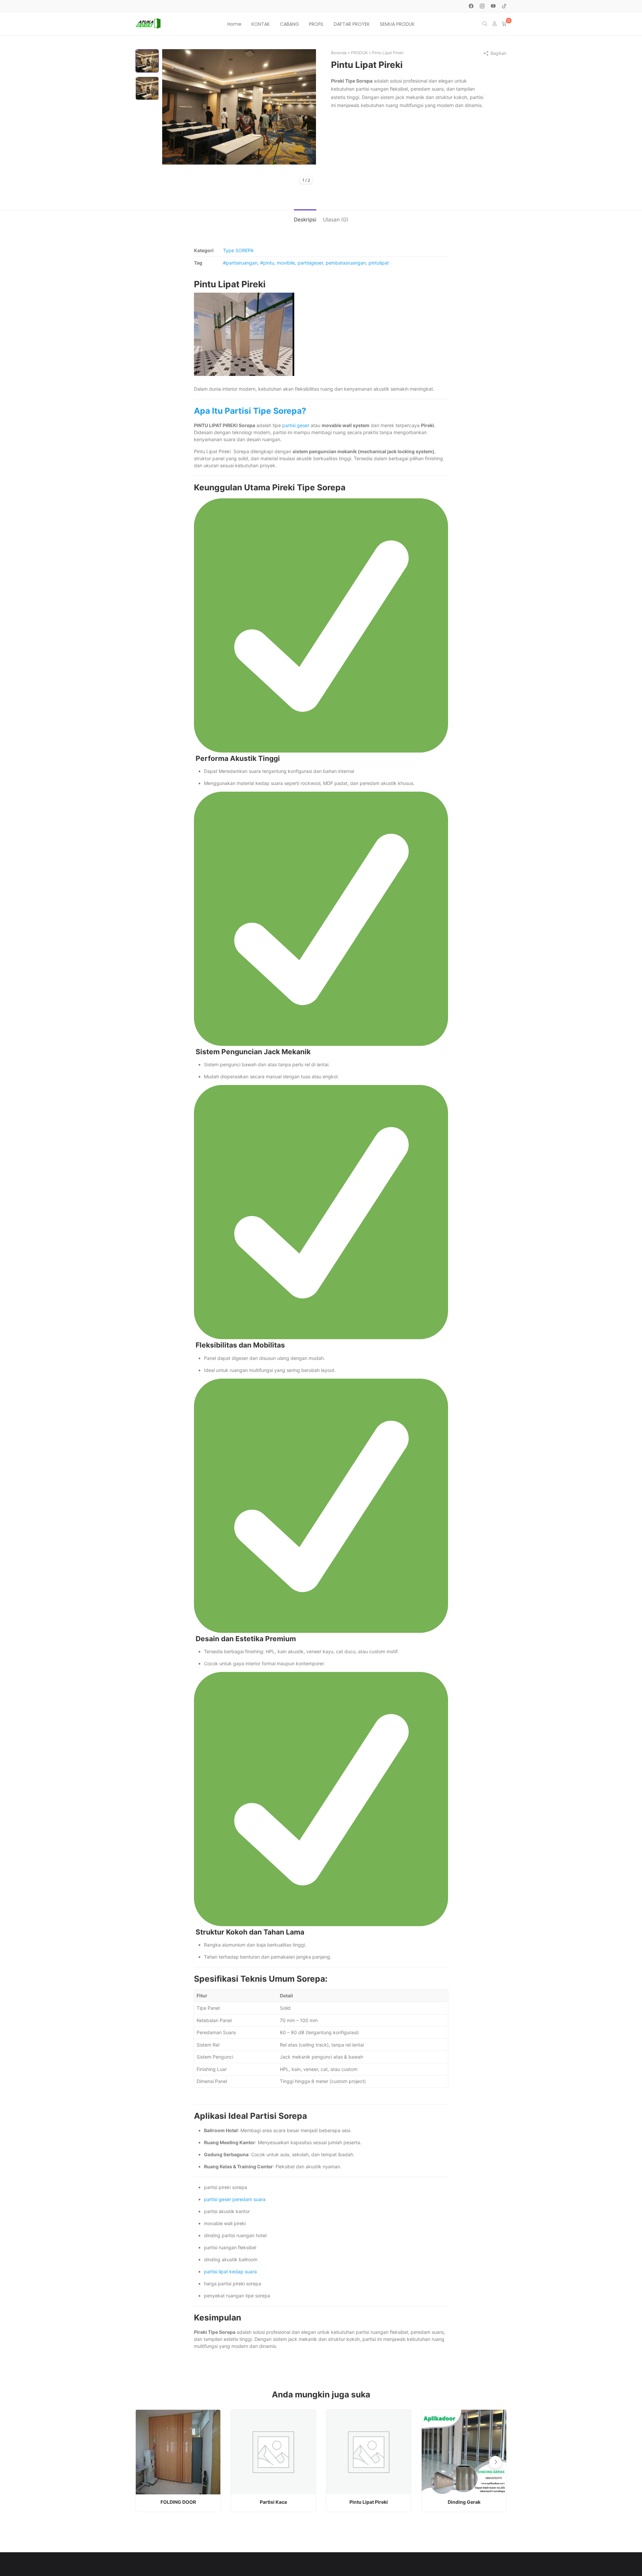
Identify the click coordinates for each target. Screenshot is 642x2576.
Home (234, 24)
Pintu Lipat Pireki (369, 2502)
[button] (495, 2462)
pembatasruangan (346, 263)
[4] (239, 106)
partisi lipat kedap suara (230, 2271)
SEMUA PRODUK (397, 24)
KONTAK (261, 24)
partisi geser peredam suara (235, 2199)
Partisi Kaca (273, 2502)
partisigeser (310, 263)
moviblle (286, 263)
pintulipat (379, 263)
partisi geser (296, 425)
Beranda (339, 53)
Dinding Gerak (464, 2502)
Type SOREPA (238, 250)
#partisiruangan (240, 263)
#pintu (267, 263)
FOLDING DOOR (178, 2502)
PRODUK (359, 53)
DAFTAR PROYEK (352, 24)
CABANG (289, 24)
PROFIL (316, 24)
